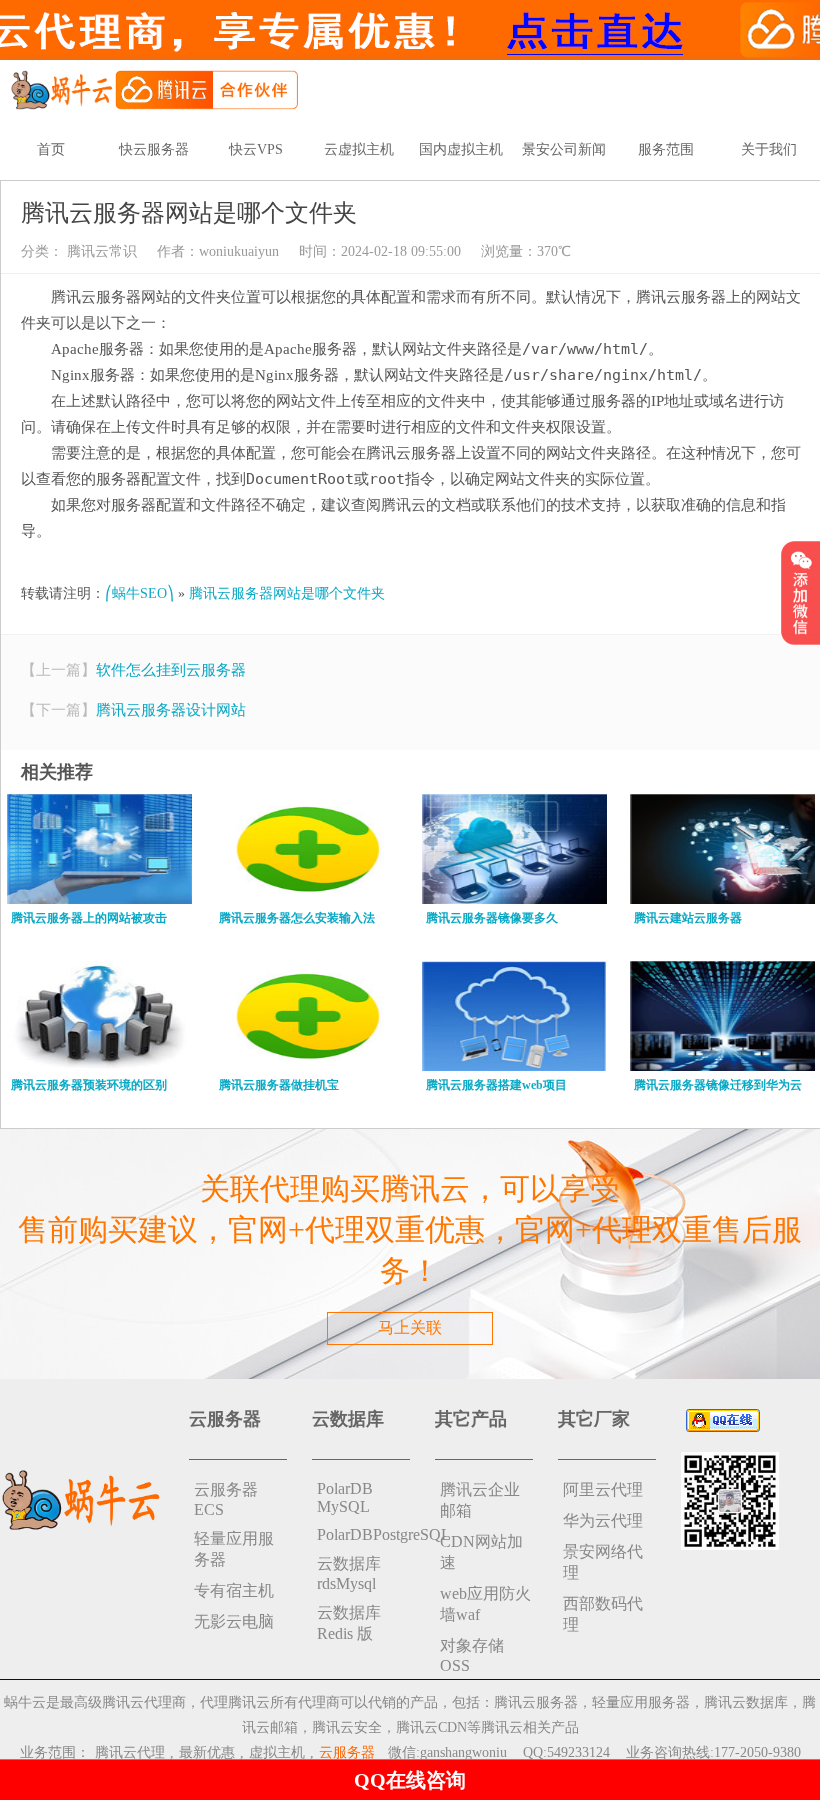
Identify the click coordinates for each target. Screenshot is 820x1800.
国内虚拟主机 (461, 149)
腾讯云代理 (130, 1752)
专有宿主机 (234, 1590)
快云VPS (256, 149)
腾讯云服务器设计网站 (171, 710)
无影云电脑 (234, 1621)
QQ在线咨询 (410, 1780)
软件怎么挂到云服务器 (171, 670)
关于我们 (769, 149)
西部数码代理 (603, 1614)
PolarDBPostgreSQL (363, 1534)
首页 (51, 149)
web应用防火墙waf (485, 1604)
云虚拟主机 (359, 149)
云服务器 (347, 1752)
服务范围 (666, 149)
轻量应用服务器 (234, 1549)
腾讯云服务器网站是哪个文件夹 (287, 593)
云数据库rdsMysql (349, 1573)
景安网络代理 (603, 1562)
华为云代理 (603, 1520)
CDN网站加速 (481, 1552)
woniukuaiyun (239, 251)
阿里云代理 (603, 1489)
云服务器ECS (226, 1499)
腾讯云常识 (100, 251)
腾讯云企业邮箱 (480, 1500)
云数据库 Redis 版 (349, 1623)
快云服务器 (154, 149)
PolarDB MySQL (345, 1497)
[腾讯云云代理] (154, 88)
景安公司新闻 (564, 149)
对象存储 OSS (472, 1655)
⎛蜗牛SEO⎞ (139, 593)
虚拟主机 (277, 1752)
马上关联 (410, 1327)
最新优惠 (207, 1752)
